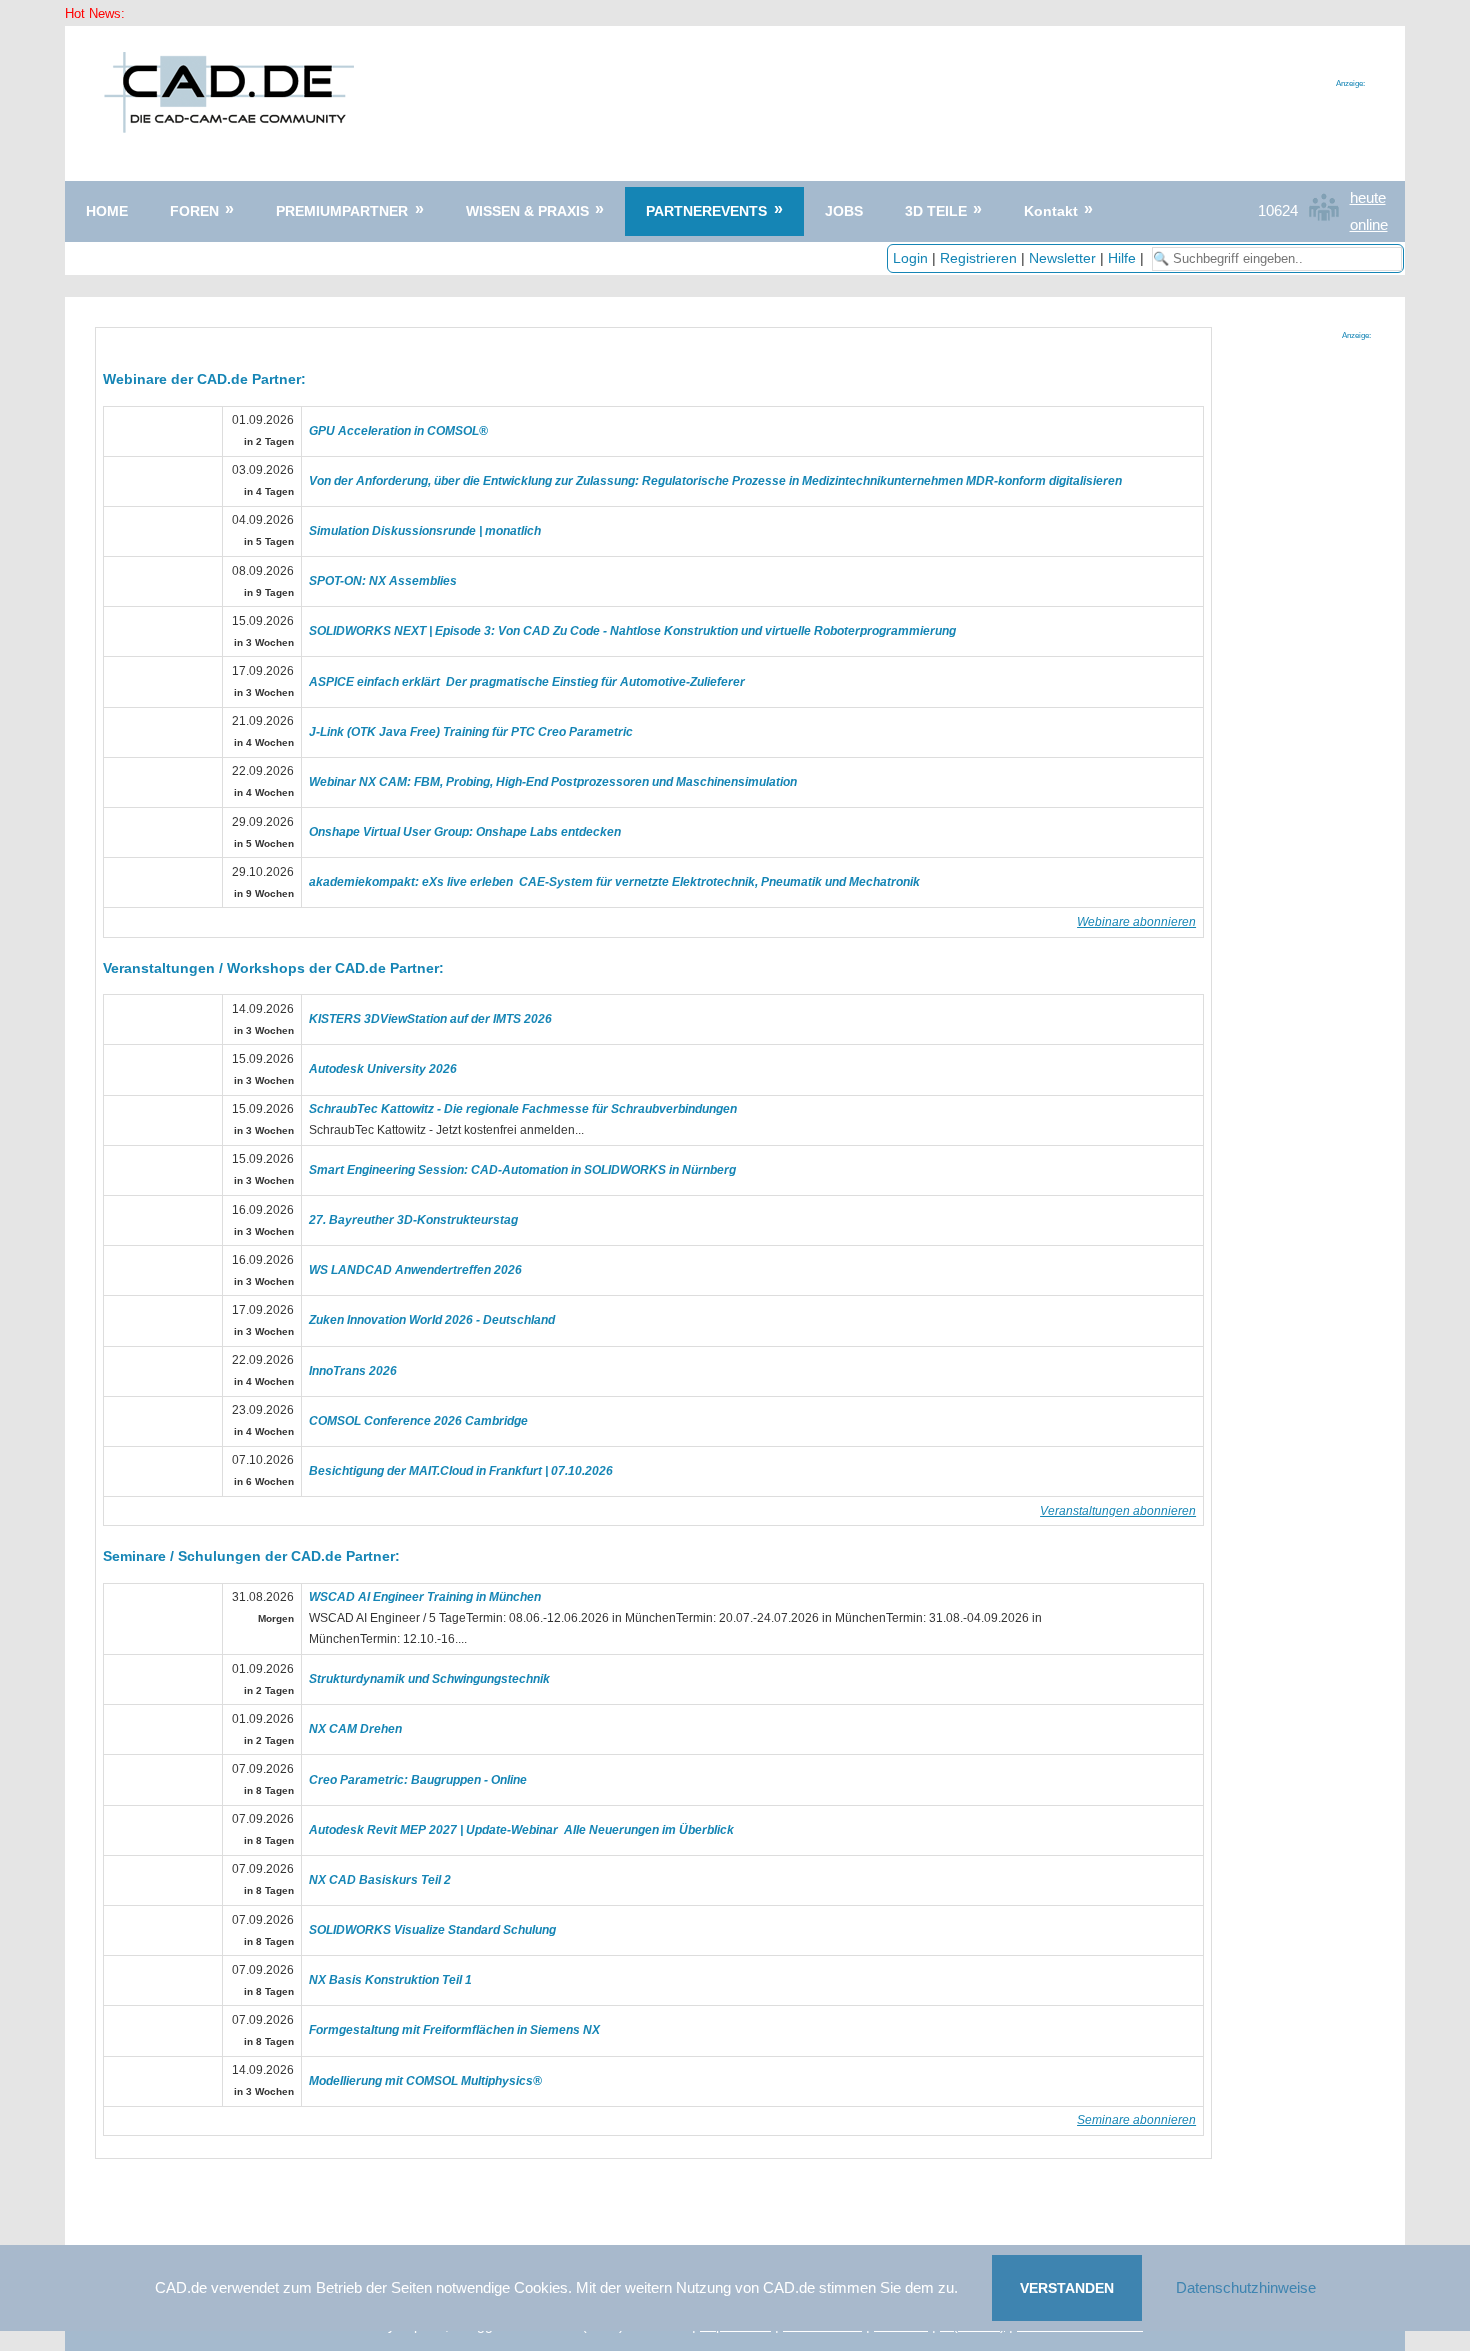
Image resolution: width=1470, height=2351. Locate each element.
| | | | (1020, 258)
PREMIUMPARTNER (342, 211)
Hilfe (1122, 258)
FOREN (194, 211)
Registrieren (978, 258)
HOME (107, 211)
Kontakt (1051, 211)
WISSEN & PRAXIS (527, 211)
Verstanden (1067, 2288)
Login (910, 258)
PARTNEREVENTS (706, 211)
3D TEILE (936, 211)
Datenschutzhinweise (1246, 2287)
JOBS (844, 211)
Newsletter (1062, 258)
